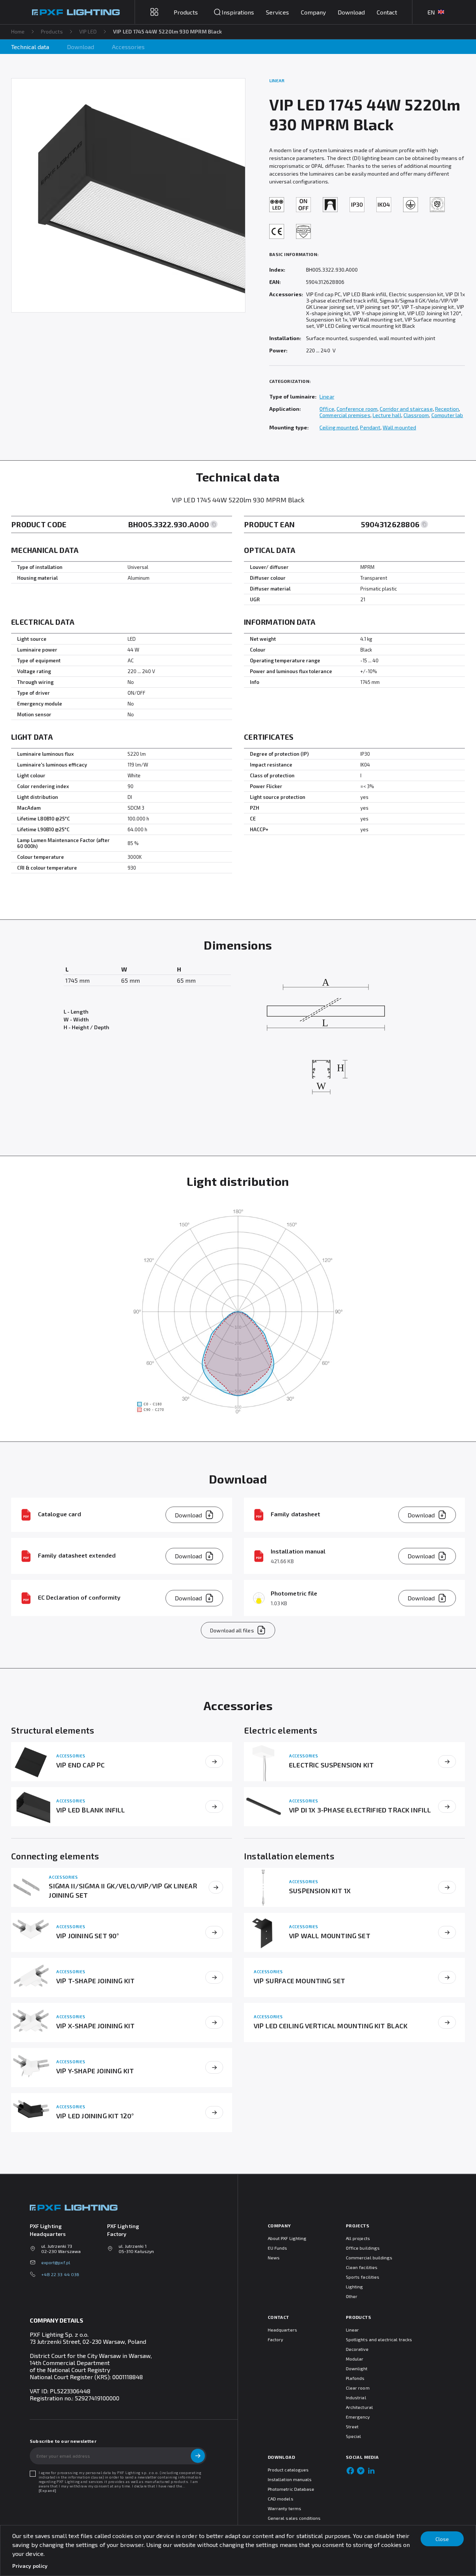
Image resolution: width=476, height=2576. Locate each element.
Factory (275, 2339)
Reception (447, 409)
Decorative (357, 2349)
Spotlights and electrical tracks (379, 2339)
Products (52, 31)
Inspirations (238, 12)
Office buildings (363, 2248)
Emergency (358, 2417)
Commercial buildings (369, 2257)
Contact (387, 12)
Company (313, 12)
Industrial (356, 2397)
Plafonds (355, 2378)
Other (352, 2296)
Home (18, 31)
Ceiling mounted (339, 427)
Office (327, 409)
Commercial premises (345, 415)
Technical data (30, 47)
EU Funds (277, 2248)
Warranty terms (284, 2508)
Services (277, 12)
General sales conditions (294, 2518)
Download (351, 12)
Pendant (370, 427)
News (274, 2257)
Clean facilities (362, 2267)
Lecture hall (387, 415)
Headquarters (282, 2330)
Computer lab (447, 415)
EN (431, 12)
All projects (358, 2238)
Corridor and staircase (406, 409)
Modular (355, 2359)
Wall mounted (399, 427)
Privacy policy (30, 2566)
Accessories (128, 47)
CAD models (281, 2499)
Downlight (357, 2368)
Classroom (416, 415)
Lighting (354, 2287)
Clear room (358, 2388)
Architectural (359, 2407)
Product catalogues (288, 2470)
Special (353, 2436)
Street (352, 2426)
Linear (327, 396)
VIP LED (88, 31)
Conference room (357, 409)
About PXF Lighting (287, 2238)
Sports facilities (363, 2277)
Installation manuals (290, 2479)
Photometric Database (291, 2489)
